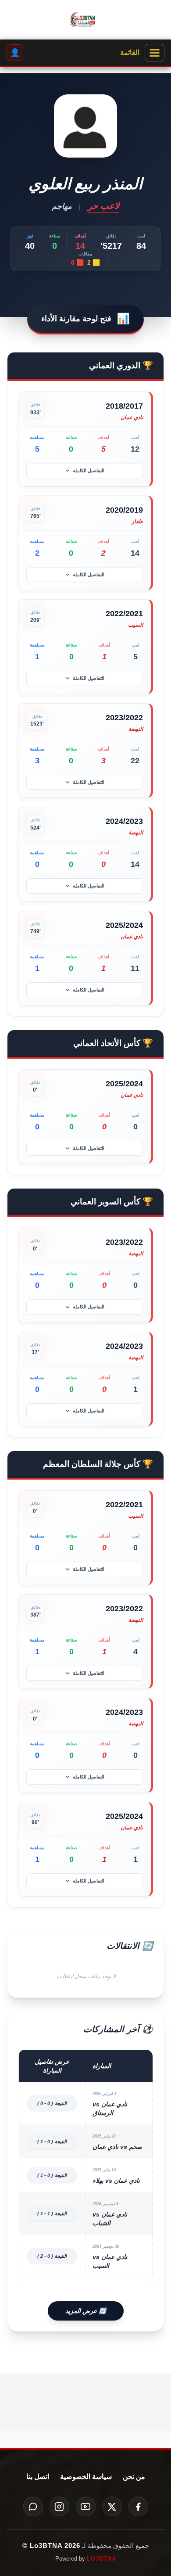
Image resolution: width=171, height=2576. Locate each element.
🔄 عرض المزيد (86, 2311)
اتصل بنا (38, 2477)
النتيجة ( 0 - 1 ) (52, 2141)
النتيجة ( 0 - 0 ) (52, 2103)
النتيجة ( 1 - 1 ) (52, 2213)
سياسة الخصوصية (86, 2477)
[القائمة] (155, 53)
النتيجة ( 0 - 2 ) (52, 2256)
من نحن (134, 2477)
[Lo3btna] (85, 20)
